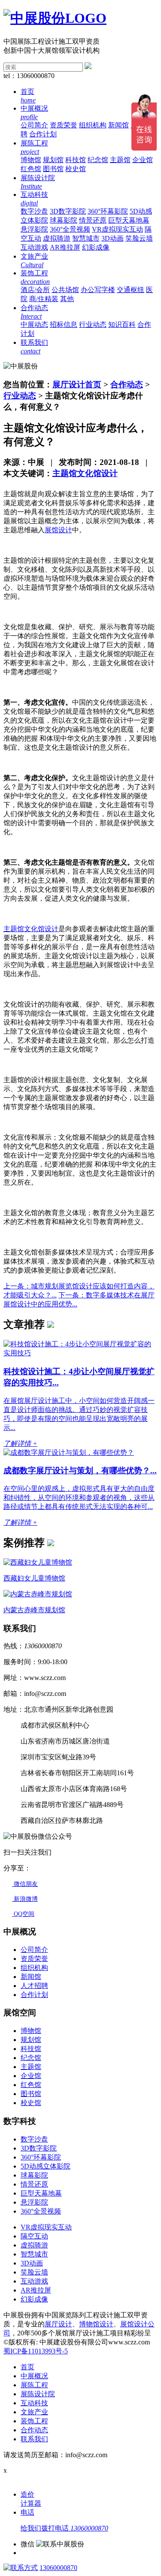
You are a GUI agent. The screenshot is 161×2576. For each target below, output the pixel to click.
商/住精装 (44, 299)
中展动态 (34, 324)
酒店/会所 (35, 290)
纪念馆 (98, 160)
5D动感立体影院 (46, 2166)
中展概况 (34, 2376)
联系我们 (34, 2439)
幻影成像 (96, 247)
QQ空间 (23, 1914)
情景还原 (93, 220)
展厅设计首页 (77, 385)
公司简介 (34, 125)
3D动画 (112, 238)
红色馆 (31, 169)
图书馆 (53, 169)
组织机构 (93, 125)
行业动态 (93, 324)
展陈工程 (34, 2385)
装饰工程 (34, 2421)
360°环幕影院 (108, 211)
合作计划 (43, 134)
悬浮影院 (34, 229)
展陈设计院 (38, 2394)
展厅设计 (58, 2324)
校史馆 (76, 169)
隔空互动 (34, 2236)
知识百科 (122, 324)
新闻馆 (118, 125)
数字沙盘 (34, 211)
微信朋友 (25, 1884)
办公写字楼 (98, 290)
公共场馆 (65, 290)
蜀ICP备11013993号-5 (36, 2351)
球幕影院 (64, 220)
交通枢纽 (131, 290)
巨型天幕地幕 (129, 220)
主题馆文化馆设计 (85, 473)
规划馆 (53, 160)
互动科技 (34, 2403)
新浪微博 (25, 1899)
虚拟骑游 (57, 238)
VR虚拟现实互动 (117, 229)
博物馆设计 (96, 2324)
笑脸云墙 (139, 238)
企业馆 (143, 160)
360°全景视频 (70, 229)
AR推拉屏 (65, 247)
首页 (27, 2367)
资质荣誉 (64, 125)
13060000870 (58, 2568)
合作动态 (127, 385)
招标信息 (64, 324)
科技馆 (76, 160)
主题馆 (120, 160)
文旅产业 (34, 2412)
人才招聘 (34, 1986)
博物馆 (31, 160)
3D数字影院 (68, 211)
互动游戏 (34, 247)
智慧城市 (86, 238)
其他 (67, 299)
